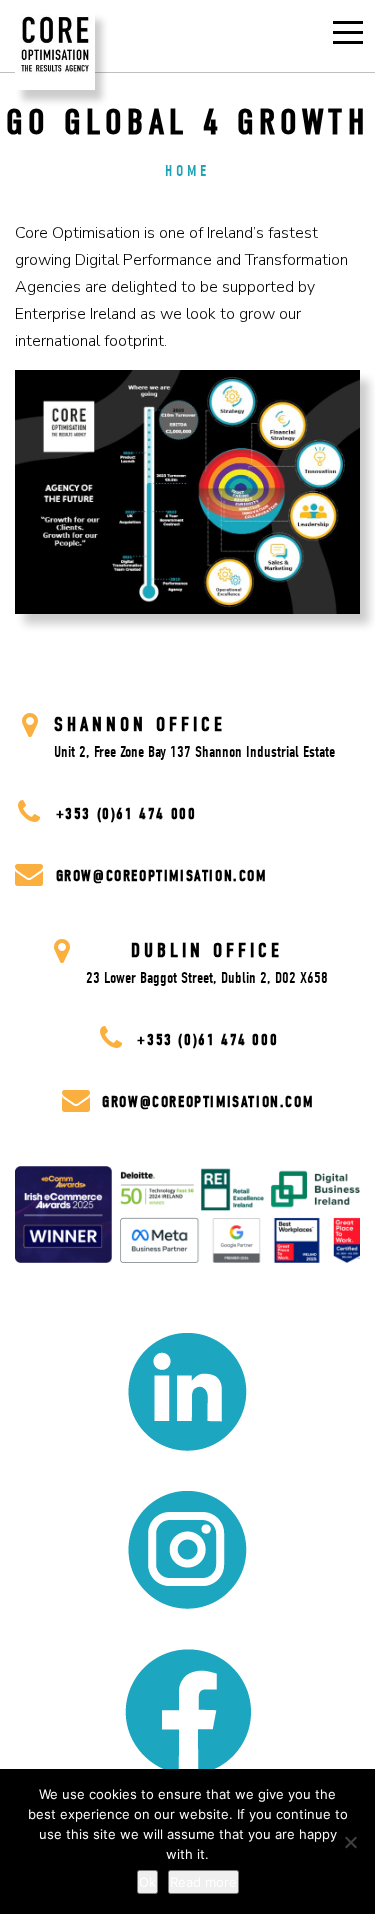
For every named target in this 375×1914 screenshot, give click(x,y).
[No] (350, 1842)
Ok (147, 1882)
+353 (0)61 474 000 (123, 814)
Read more (203, 1882)
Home (187, 171)
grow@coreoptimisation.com (161, 876)
